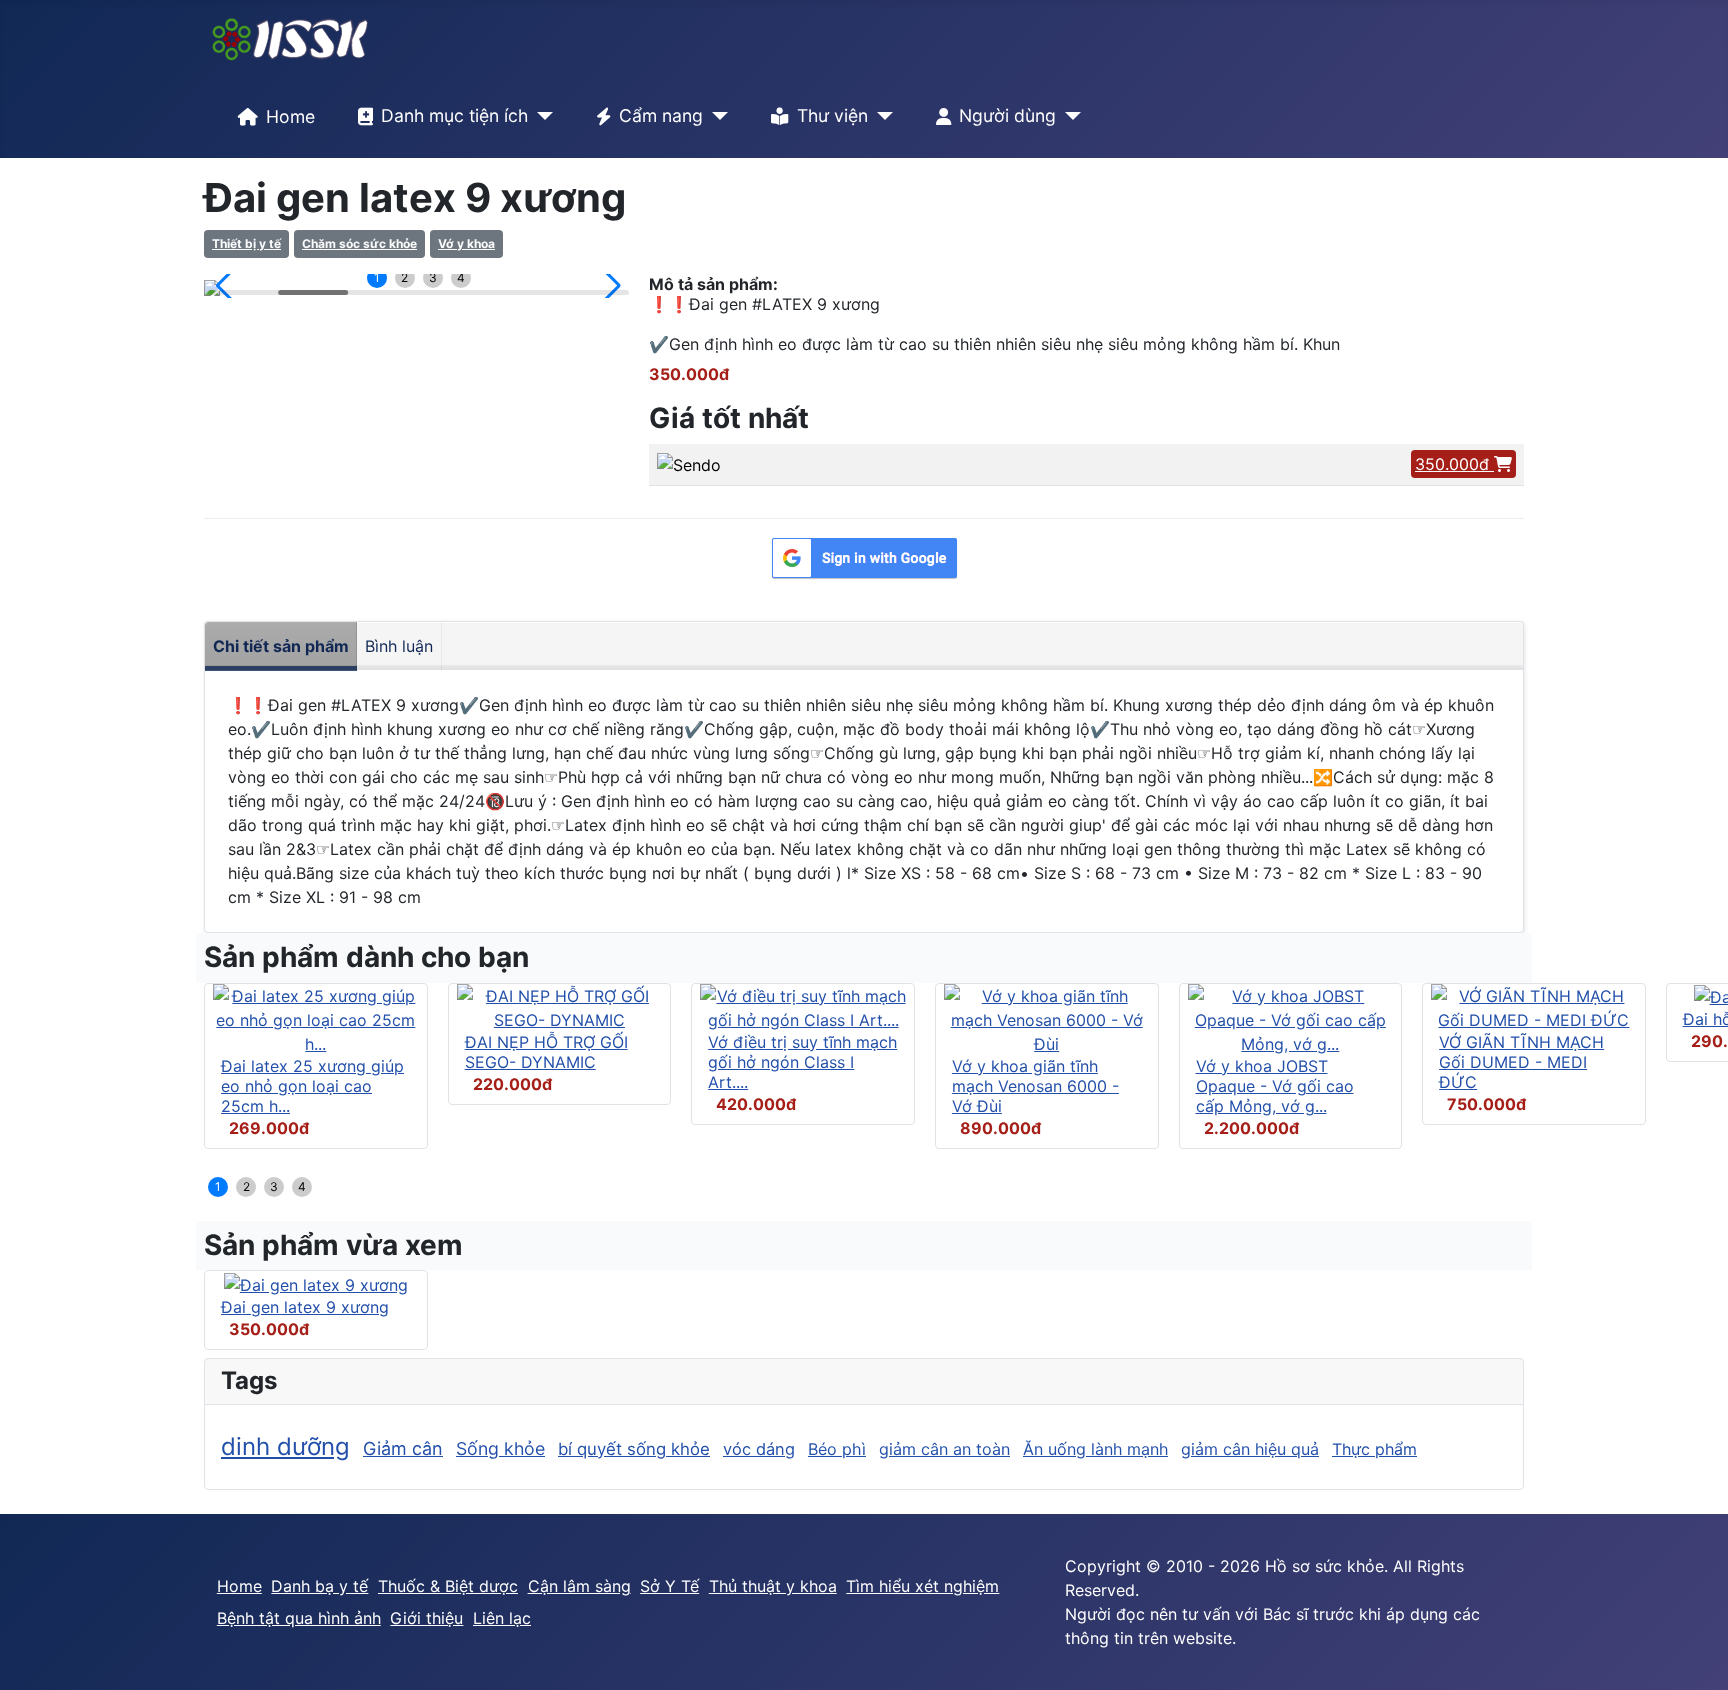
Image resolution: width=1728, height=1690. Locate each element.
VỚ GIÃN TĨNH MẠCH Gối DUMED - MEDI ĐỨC (1521, 1062)
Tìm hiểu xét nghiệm (922, 1586)
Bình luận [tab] (399, 646)
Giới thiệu (426, 1618)
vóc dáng (759, 1449)
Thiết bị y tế (246, 243)
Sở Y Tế (669, 1586)
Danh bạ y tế (319, 1586)
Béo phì (837, 1449)
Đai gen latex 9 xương (305, 1307)
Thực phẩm (1374, 1449)
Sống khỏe (500, 1448)
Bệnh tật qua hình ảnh (299, 1618)
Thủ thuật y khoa (773, 1586)
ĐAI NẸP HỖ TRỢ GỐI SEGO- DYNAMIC (546, 1052)
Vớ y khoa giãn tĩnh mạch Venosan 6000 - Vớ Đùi (1035, 1086)
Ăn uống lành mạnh (1095, 1449)
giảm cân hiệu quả (1250, 1449)
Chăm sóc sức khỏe (359, 243)
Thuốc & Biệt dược (448, 1586)
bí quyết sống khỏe (634, 1449)
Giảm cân (403, 1448)
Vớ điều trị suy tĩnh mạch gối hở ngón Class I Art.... (802, 1062)
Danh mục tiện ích (454, 115)
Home (290, 116)
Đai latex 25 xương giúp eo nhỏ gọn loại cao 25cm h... (312, 1086)
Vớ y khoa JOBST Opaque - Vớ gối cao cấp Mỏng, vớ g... (1275, 1086)
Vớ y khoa (466, 243)
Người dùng (1007, 115)
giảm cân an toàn (944, 1449)
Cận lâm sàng (579, 1586)
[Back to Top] (1693, 1653)
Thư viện (832, 115)
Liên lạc (502, 1618)
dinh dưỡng (285, 1446)
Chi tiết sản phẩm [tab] (281, 646)
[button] (227, 286)
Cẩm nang (661, 115)
